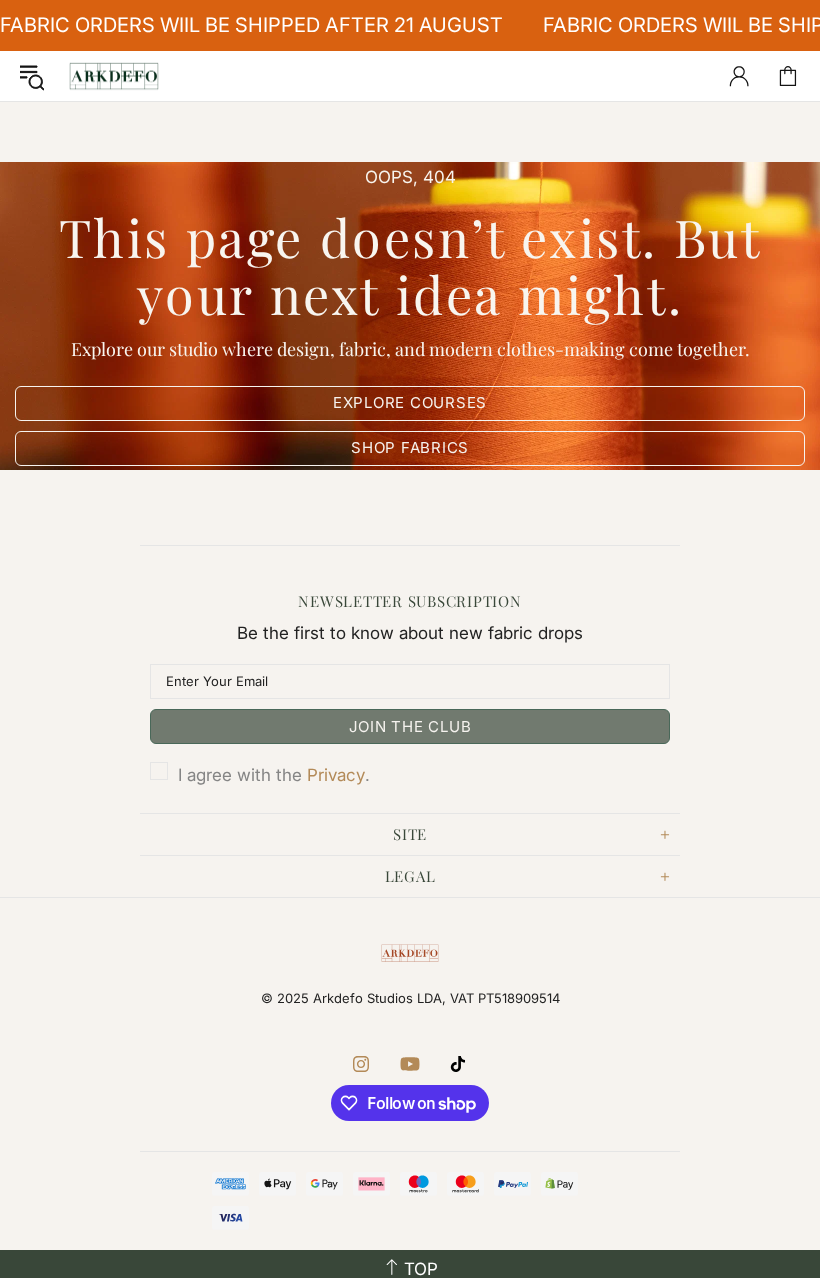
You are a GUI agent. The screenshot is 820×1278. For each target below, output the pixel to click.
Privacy (336, 775)
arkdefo (114, 76)
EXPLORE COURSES (410, 402)
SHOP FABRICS (410, 447)
